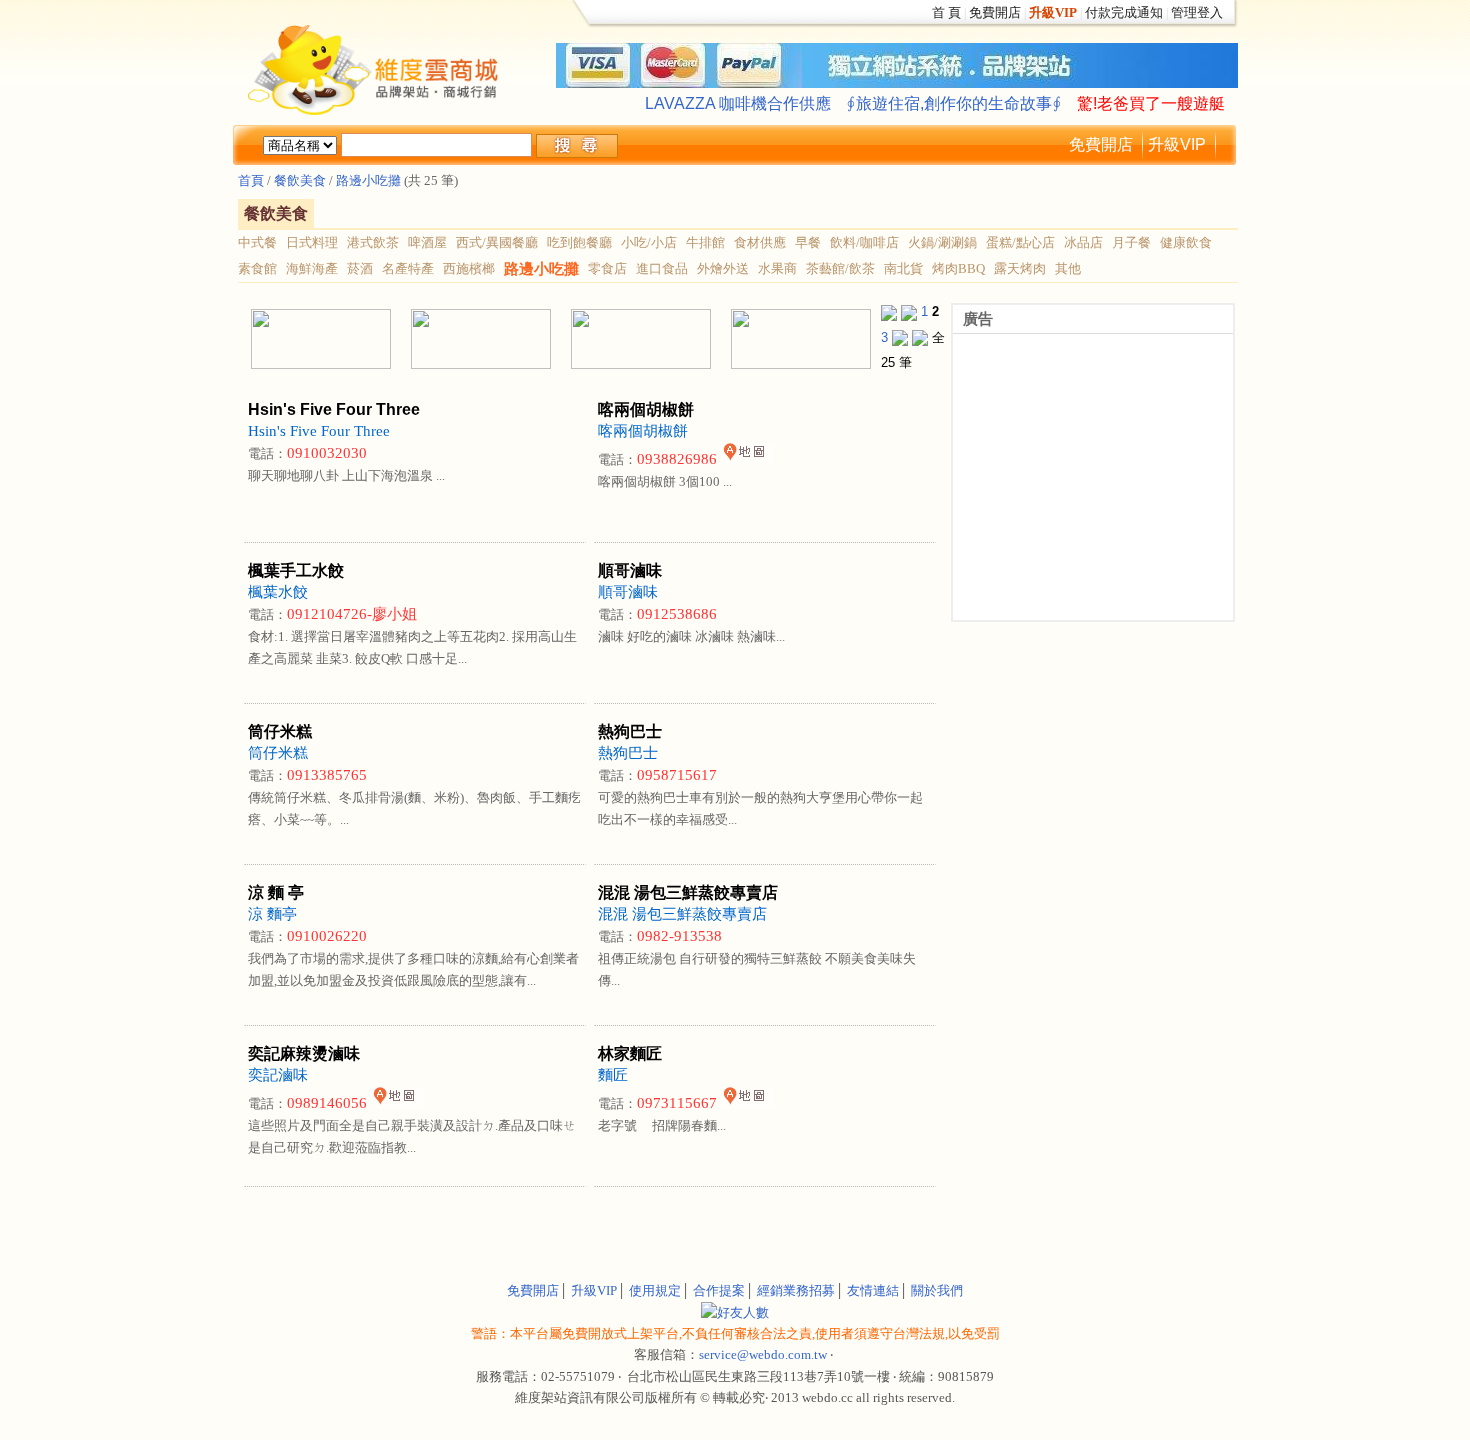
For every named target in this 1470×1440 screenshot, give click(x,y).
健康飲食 (1186, 242)
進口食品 (662, 268)
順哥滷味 (628, 592)
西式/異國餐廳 (497, 242)
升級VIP (1177, 144)
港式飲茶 (373, 242)
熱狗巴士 (628, 753)
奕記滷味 (278, 1075)
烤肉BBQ (958, 268)
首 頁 (946, 12)
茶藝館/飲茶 (840, 268)
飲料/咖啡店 (864, 242)
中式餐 (257, 242)
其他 (1068, 268)
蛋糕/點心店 (1020, 242)
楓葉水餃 (278, 592)
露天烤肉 (1020, 268)
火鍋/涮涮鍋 (942, 242)
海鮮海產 (312, 268)
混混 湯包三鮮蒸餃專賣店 (682, 914)
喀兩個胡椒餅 (643, 431)
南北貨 (903, 268)
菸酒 (360, 268)
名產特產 (408, 268)
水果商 (777, 268)
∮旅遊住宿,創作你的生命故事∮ (954, 103)
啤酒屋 (427, 242)
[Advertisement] (475, 1222)
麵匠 (613, 1075)
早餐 (808, 242)
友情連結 (873, 1290)
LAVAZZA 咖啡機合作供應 (738, 103)
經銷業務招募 (796, 1290)
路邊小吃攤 (368, 180)
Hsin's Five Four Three (319, 431)
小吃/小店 (649, 242)
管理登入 (1197, 12)
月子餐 (1131, 242)
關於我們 (937, 1290)
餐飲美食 (298, 180)
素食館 (257, 268)
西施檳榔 (469, 268)
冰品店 (1083, 242)
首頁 (251, 180)
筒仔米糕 (278, 753)
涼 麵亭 (272, 914)
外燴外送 (723, 268)
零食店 (607, 268)
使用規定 (655, 1290)
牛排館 (705, 242)
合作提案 (719, 1290)
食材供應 (760, 242)
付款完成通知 (1124, 12)
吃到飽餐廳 (579, 242)
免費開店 (995, 12)
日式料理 (312, 242)
